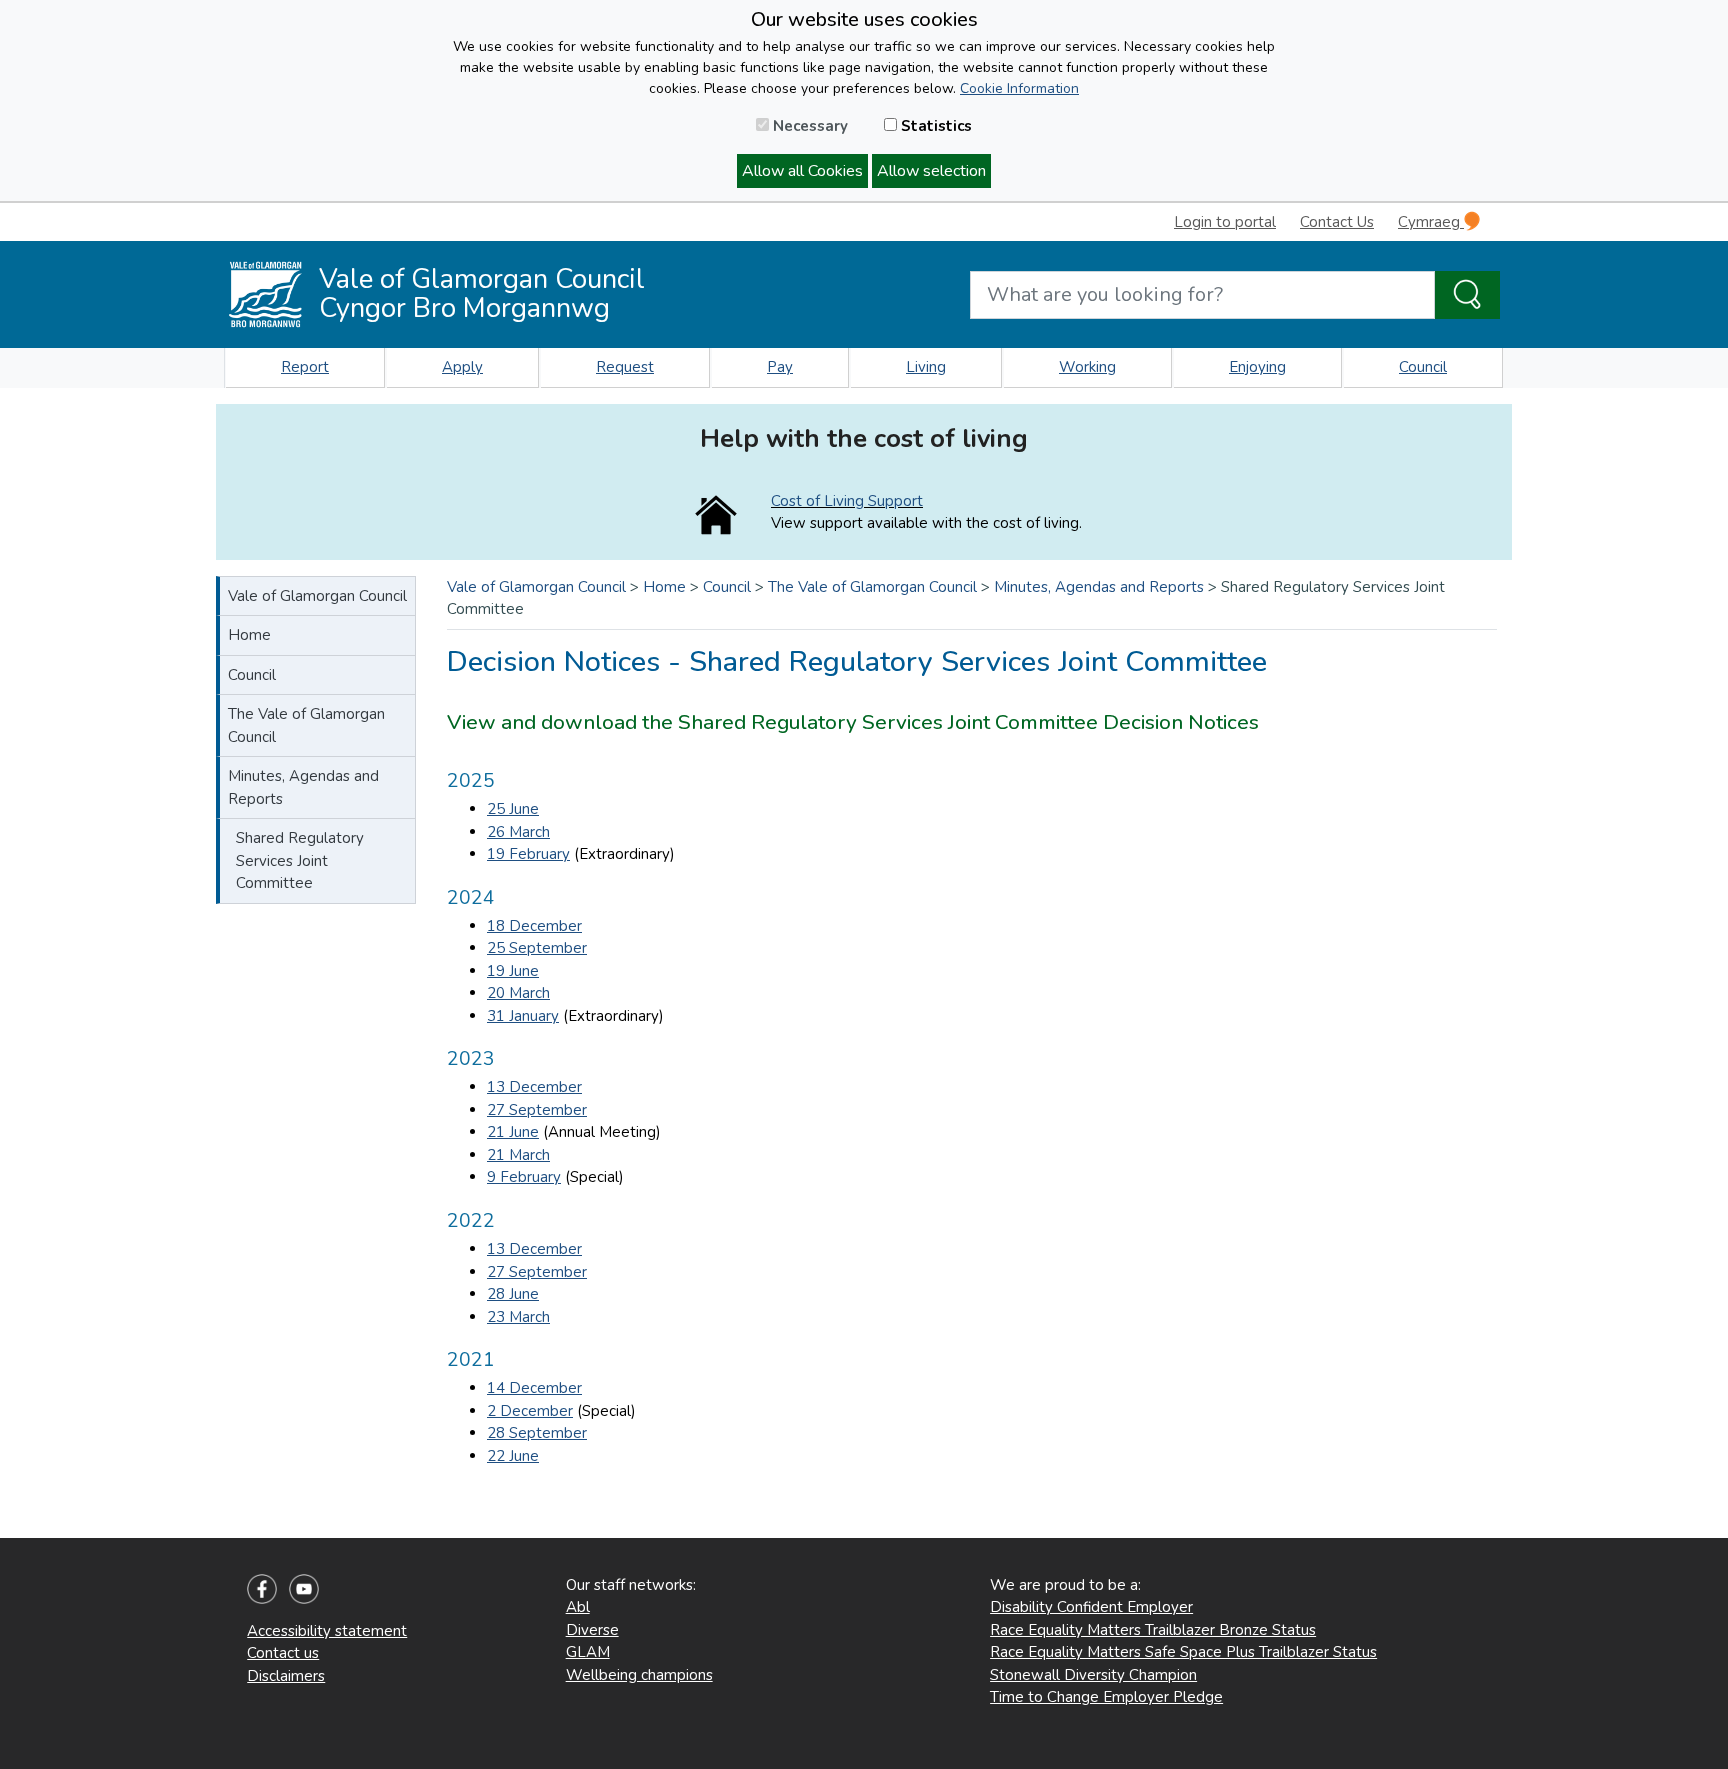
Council (1423, 367)
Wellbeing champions (639, 1675)
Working (1087, 367)
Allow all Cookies (802, 171)
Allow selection (931, 171)
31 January (523, 1016)
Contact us (283, 1653)
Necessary (808, 126)
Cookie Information (1019, 88)
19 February (528, 854)
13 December (534, 1087)
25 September (537, 948)
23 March (518, 1317)
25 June (513, 809)
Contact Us (1337, 222)
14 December (534, 1388)
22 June (513, 1456)
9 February (524, 1177)
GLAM (588, 1652)
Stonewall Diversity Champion (1093, 1675)
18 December (534, 926)
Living (926, 367)
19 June (513, 971)
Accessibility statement (327, 1631)
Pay (780, 367)
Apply (462, 367)
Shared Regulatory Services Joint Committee (300, 860)
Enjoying (1257, 367)
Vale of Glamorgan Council (317, 596)
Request (625, 367)
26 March (518, 832)
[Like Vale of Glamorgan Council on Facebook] (262, 1587)
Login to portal (1225, 222)
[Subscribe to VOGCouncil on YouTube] (304, 1587)
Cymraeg (1431, 222)
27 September (537, 1110)
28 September (537, 1433)
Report (305, 367)
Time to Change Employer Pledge (1106, 1697)
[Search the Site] (1467, 295)
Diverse (592, 1630)
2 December (530, 1411)
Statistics (934, 126)
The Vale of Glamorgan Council (306, 725)
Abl (578, 1607)
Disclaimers (286, 1676)
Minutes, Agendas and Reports (303, 787)
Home (249, 635)
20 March (518, 993)
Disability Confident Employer (1091, 1607)
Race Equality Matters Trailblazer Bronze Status (1153, 1630)
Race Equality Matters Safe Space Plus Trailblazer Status (1183, 1652)
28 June (513, 1294)
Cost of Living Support (847, 501)
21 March (518, 1155)
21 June (513, 1132)
